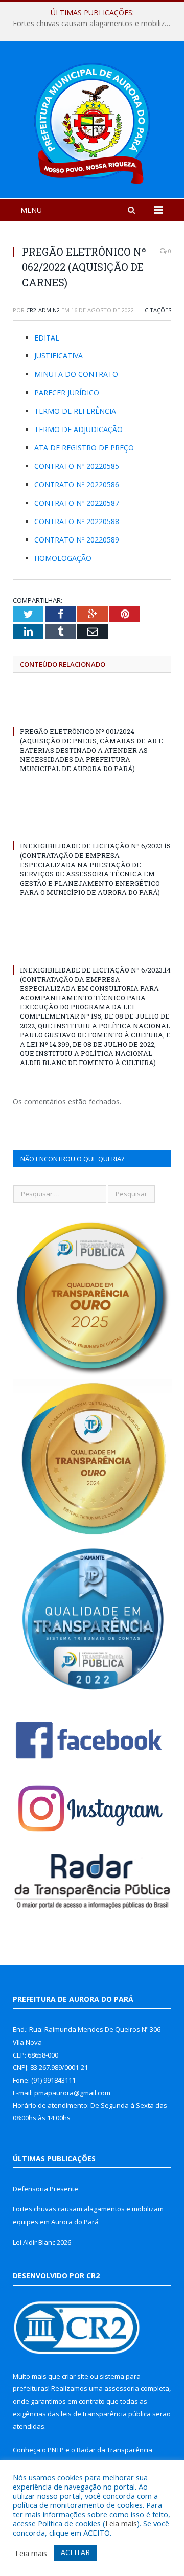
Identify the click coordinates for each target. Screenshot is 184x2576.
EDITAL (47, 338)
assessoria (122, 2388)
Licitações (156, 310)
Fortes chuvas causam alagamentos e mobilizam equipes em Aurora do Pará (95, 24)
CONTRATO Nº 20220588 (77, 521)
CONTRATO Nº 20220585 (77, 466)
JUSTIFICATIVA (59, 356)
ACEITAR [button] (75, 2552)
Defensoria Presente (45, 2189)
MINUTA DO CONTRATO (76, 374)
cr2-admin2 (43, 310)
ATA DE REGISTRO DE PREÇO (84, 448)
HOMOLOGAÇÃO (63, 558)
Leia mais (121, 2523)
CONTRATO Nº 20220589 (77, 540)
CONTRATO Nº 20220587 (77, 503)
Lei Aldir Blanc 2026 (42, 2242)
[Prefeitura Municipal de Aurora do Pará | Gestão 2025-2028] (92, 121)
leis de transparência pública (106, 2414)
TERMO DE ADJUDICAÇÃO (78, 429)
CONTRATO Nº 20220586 (77, 484)
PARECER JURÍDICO (67, 392)
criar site (75, 2376)
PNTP (56, 2450)
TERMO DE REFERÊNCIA (75, 411)
